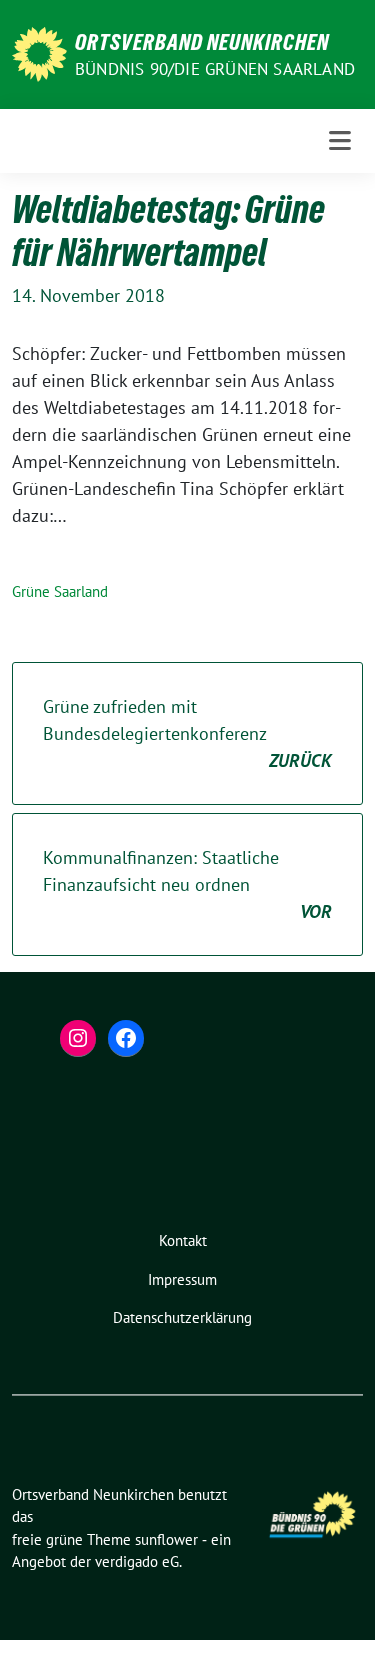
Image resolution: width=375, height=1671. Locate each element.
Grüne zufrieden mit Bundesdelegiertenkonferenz (187, 733)
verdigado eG (137, 1561)
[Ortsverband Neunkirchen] (39, 52)
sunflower (166, 1539)
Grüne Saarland (60, 591)
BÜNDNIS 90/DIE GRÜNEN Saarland (215, 69)
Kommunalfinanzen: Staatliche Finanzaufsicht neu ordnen (187, 884)
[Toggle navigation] (340, 141)
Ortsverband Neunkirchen (202, 42)
